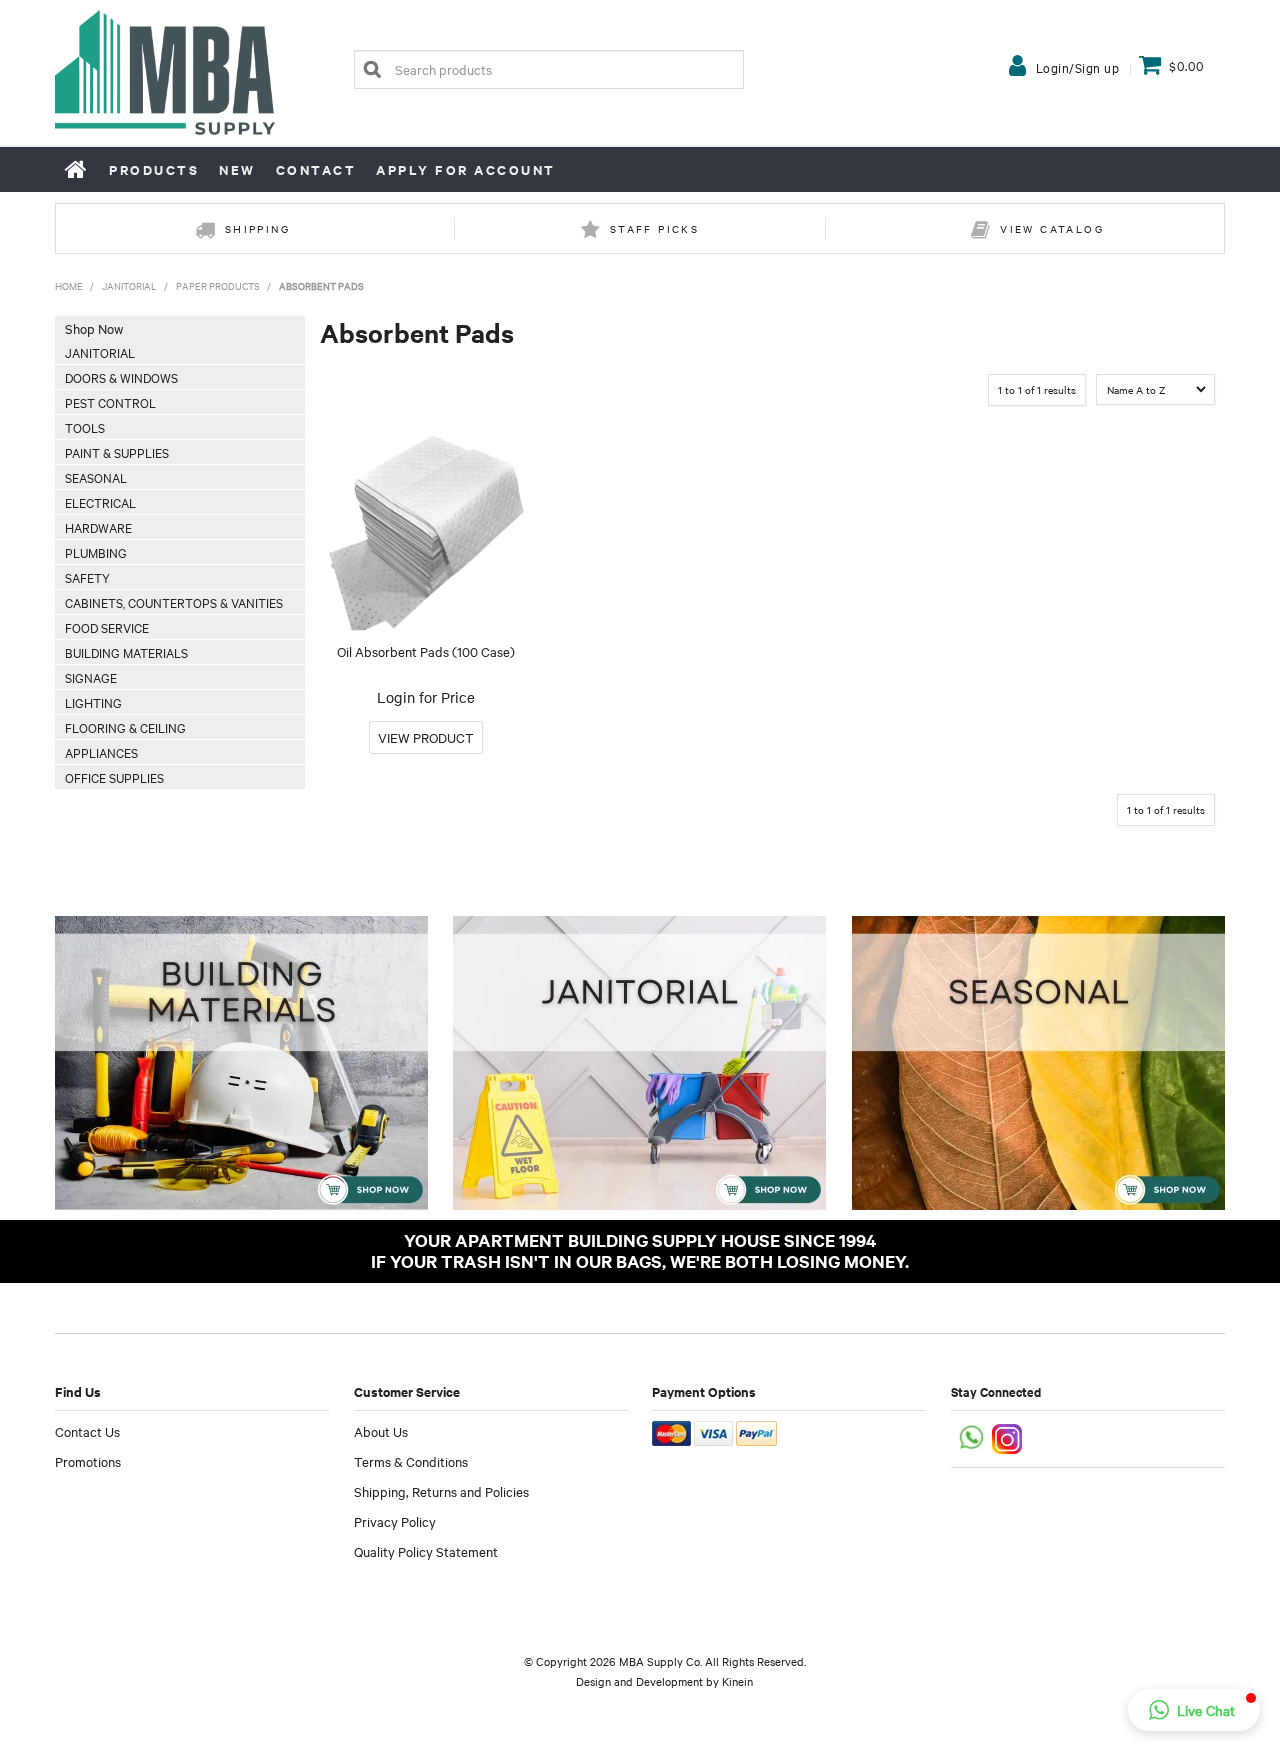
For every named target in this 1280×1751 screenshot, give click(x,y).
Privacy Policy (395, 1521)
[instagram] (1008, 1436)
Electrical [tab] (100, 502)
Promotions (88, 1461)
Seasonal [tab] (96, 477)
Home (77, 169)
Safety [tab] (87, 577)
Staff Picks (654, 228)
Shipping (257, 228)
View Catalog (1052, 228)
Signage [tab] (91, 677)
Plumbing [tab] (96, 552)
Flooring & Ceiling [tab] (125, 727)
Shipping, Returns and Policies (441, 1491)
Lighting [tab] (93, 702)
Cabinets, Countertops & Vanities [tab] (174, 602)
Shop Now (94, 328)
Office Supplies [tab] (114, 777)
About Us (381, 1431)
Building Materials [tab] (126, 652)
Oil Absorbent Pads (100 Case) (426, 651)
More (426, 737)
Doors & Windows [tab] (121, 377)
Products (154, 169)
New (237, 169)
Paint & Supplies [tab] (117, 452)
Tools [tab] (85, 427)
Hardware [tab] (98, 527)
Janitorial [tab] (100, 352)
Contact (316, 169)
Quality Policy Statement (426, 1551)
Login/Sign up (1078, 67)
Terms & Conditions (411, 1461)
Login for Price (426, 697)
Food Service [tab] (107, 627)
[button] (1194, 1710)
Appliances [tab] (101, 752)
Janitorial (129, 285)
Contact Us (87, 1431)
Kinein (737, 1681)
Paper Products (218, 285)
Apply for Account (466, 169)
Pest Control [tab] (110, 402)
